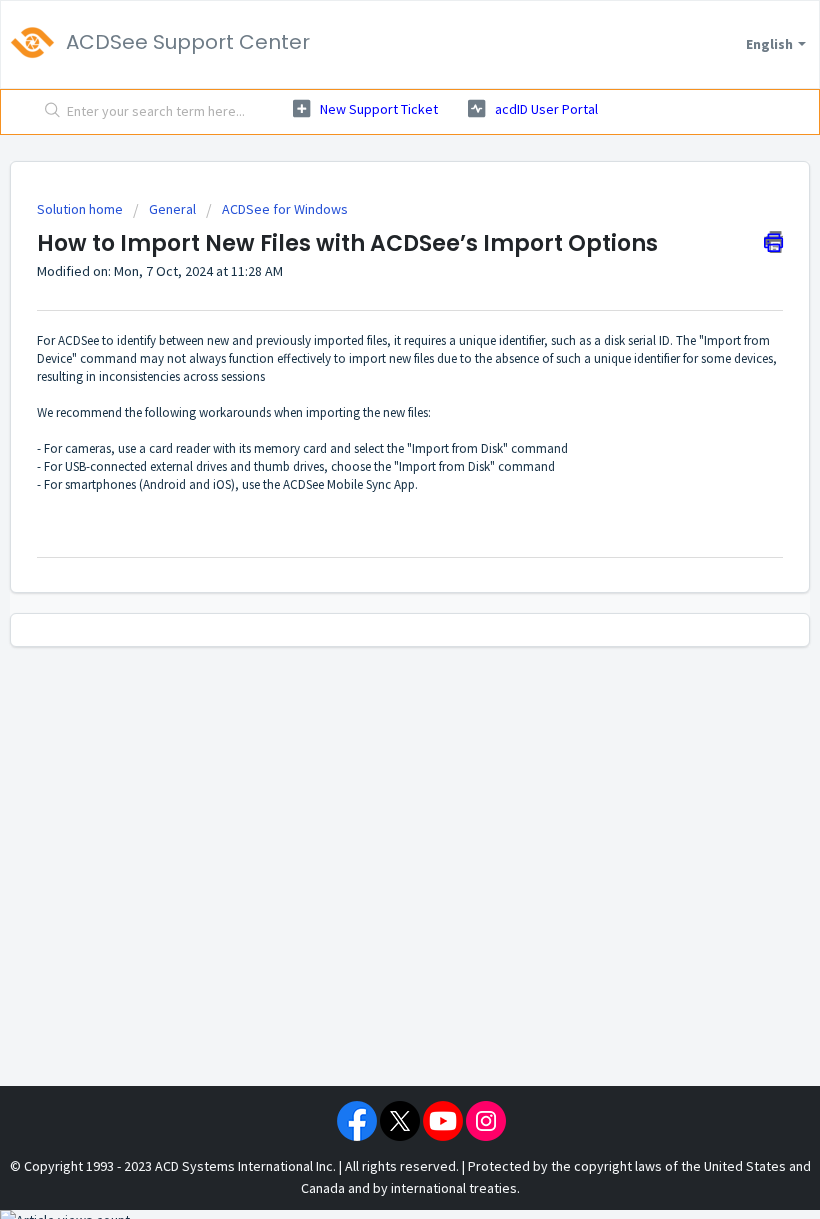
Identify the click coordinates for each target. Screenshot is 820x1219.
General (172, 209)
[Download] (373, 599)
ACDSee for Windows (285, 209)
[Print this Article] (773, 242)
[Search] (48, 112)
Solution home (81, 209)
